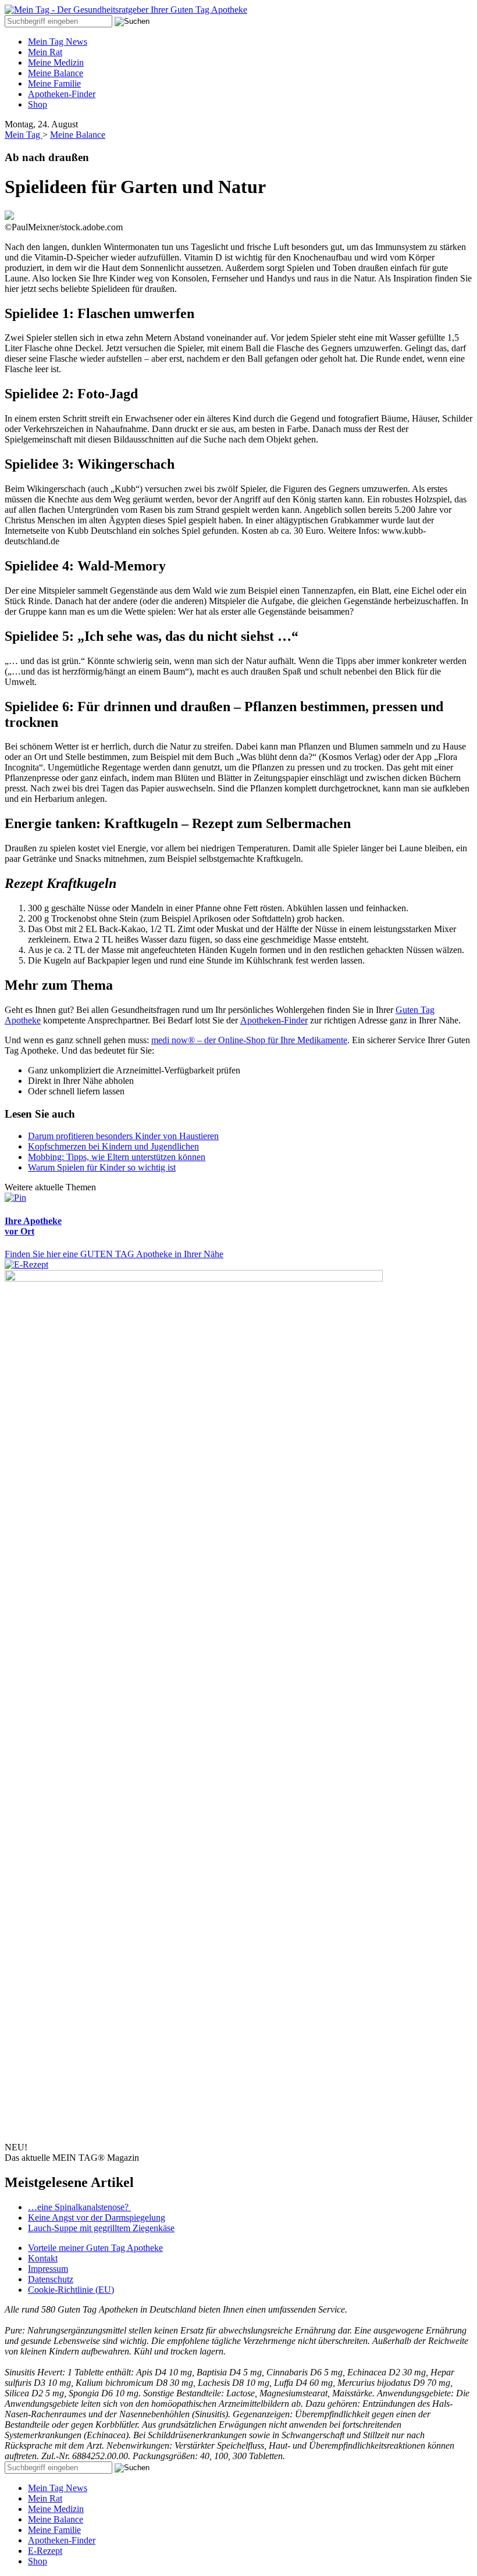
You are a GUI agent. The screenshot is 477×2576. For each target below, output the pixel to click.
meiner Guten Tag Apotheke (95, 2248)
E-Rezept (45, 2551)
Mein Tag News (58, 42)
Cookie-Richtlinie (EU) (71, 2290)
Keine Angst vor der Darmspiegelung (97, 2218)
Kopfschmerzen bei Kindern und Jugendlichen (113, 1146)
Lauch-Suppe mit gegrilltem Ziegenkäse (101, 2228)
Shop (38, 104)
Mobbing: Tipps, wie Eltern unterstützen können (117, 1157)
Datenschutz (51, 2279)
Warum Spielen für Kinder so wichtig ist (102, 1167)
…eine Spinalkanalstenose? (79, 2207)
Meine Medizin (56, 63)
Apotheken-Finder (62, 94)
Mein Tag (24, 135)
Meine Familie (54, 83)
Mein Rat (45, 52)
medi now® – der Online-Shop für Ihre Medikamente (249, 1040)
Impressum (48, 2269)
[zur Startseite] (126, 10)
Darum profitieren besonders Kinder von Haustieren (123, 1136)
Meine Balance (56, 73)
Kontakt (43, 2258)
